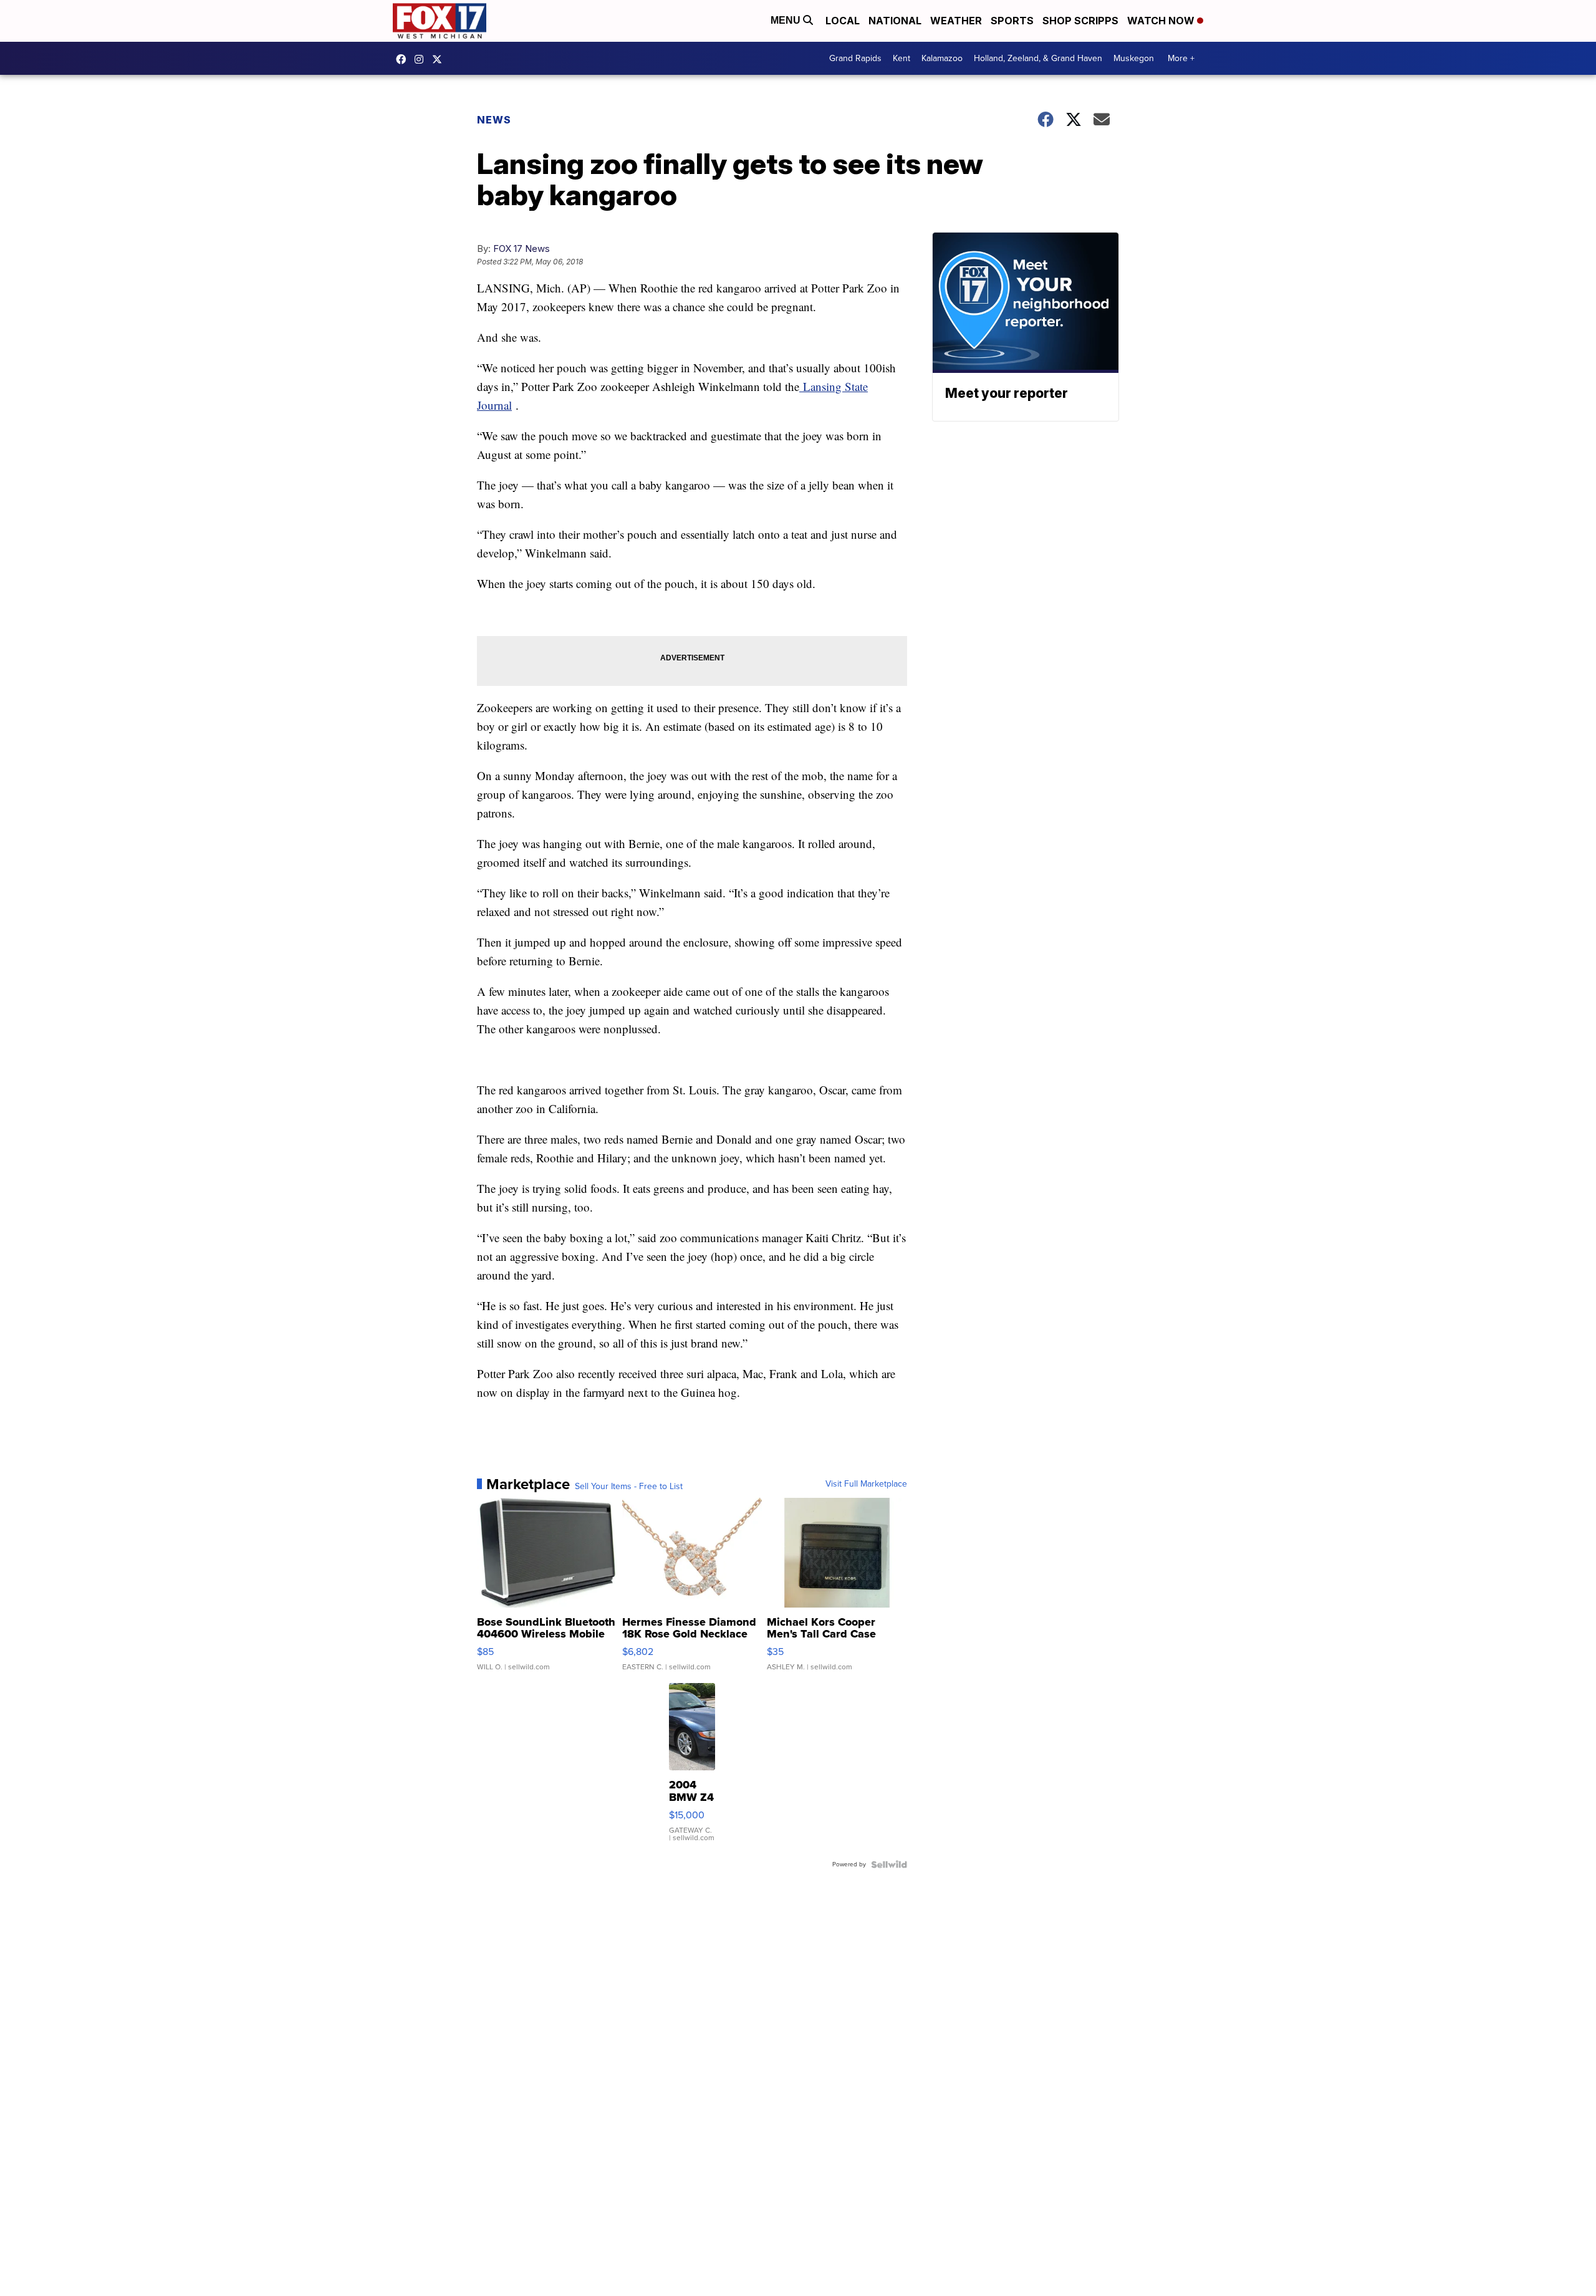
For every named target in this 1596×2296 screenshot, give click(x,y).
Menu (787, 20)
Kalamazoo (942, 58)
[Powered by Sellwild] (889, 1864)
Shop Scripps (1080, 21)
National (895, 21)
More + (1181, 58)
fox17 (440, 59)
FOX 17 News (522, 248)
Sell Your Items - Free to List (629, 1487)
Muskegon (1134, 58)
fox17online (404, 59)
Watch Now (1162, 21)
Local (843, 21)
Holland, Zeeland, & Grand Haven (1038, 58)
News (494, 120)
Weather (956, 21)
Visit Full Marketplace (866, 1484)
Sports (1012, 21)
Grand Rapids (855, 58)
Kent (901, 58)
